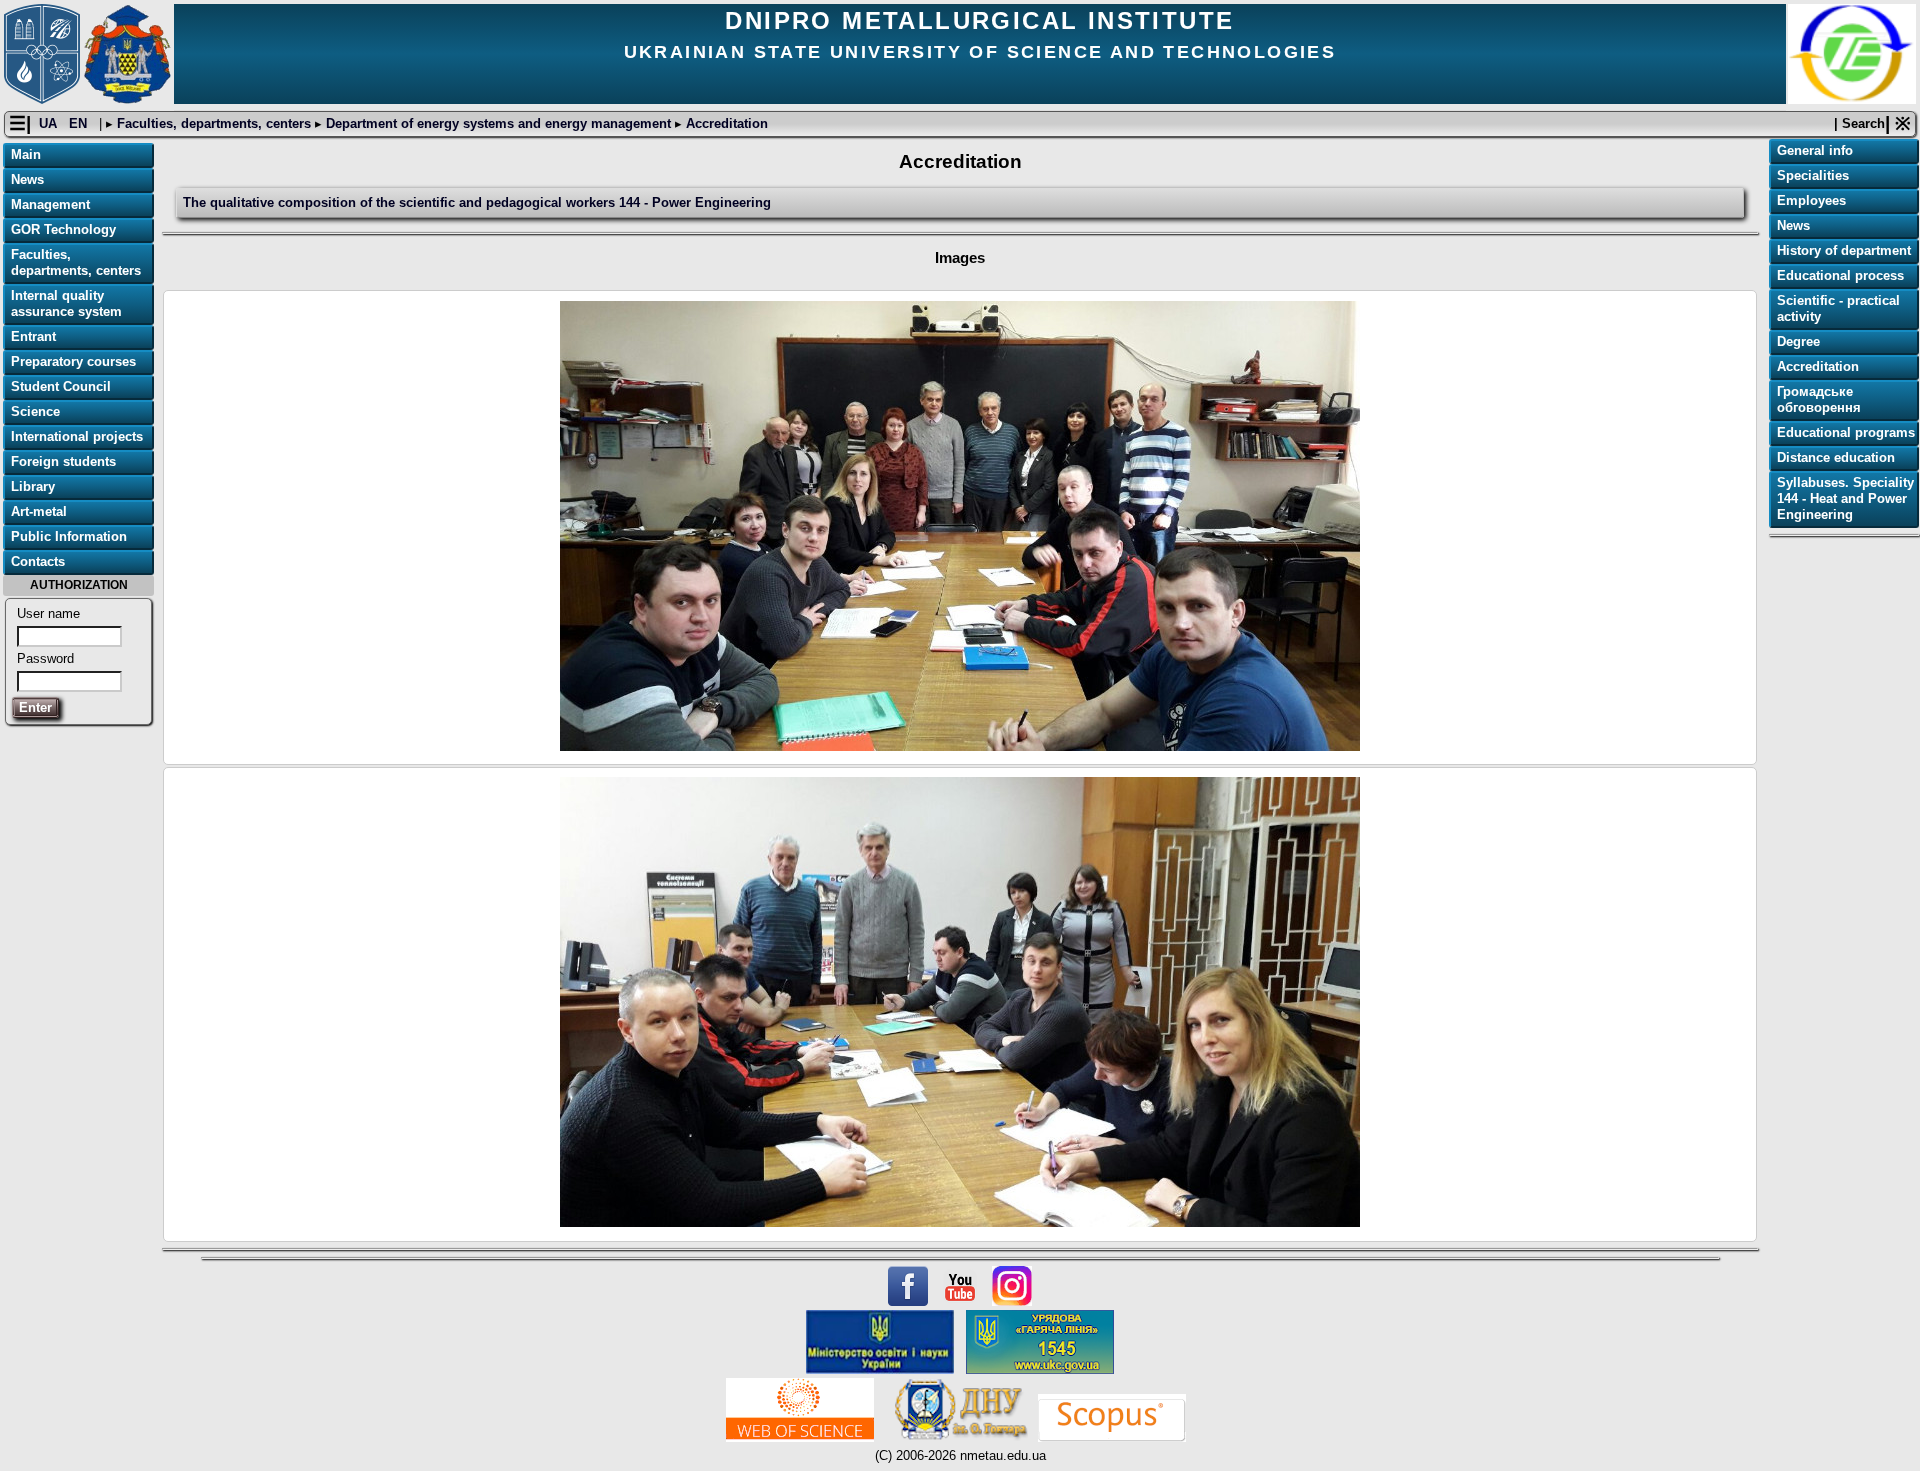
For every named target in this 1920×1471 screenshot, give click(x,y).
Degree (1798, 341)
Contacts (38, 561)
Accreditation (725, 123)
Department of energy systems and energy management (498, 123)
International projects (77, 436)
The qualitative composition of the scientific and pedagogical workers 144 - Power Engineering (477, 202)
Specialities (1813, 175)
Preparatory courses (73, 361)
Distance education (1836, 457)
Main (26, 154)
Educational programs (1846, 432)
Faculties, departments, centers (214, 123)
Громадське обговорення (1819, 399)
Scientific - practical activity (1838, 308)
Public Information (69, 536)
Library (33, 486)
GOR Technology (63, 229)
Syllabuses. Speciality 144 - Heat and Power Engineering (1845, 498)
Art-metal (39, 511)
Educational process (1840, 275)
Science (35, 411)
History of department (1844, 250)
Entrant (33, 336)
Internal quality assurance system (66, 303)
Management (50, 204)
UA (50, 123)
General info (1815, 150)
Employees (1811, 200)
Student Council (61, 386)
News (27, 179)
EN (80, 123)
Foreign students (63, 461)
